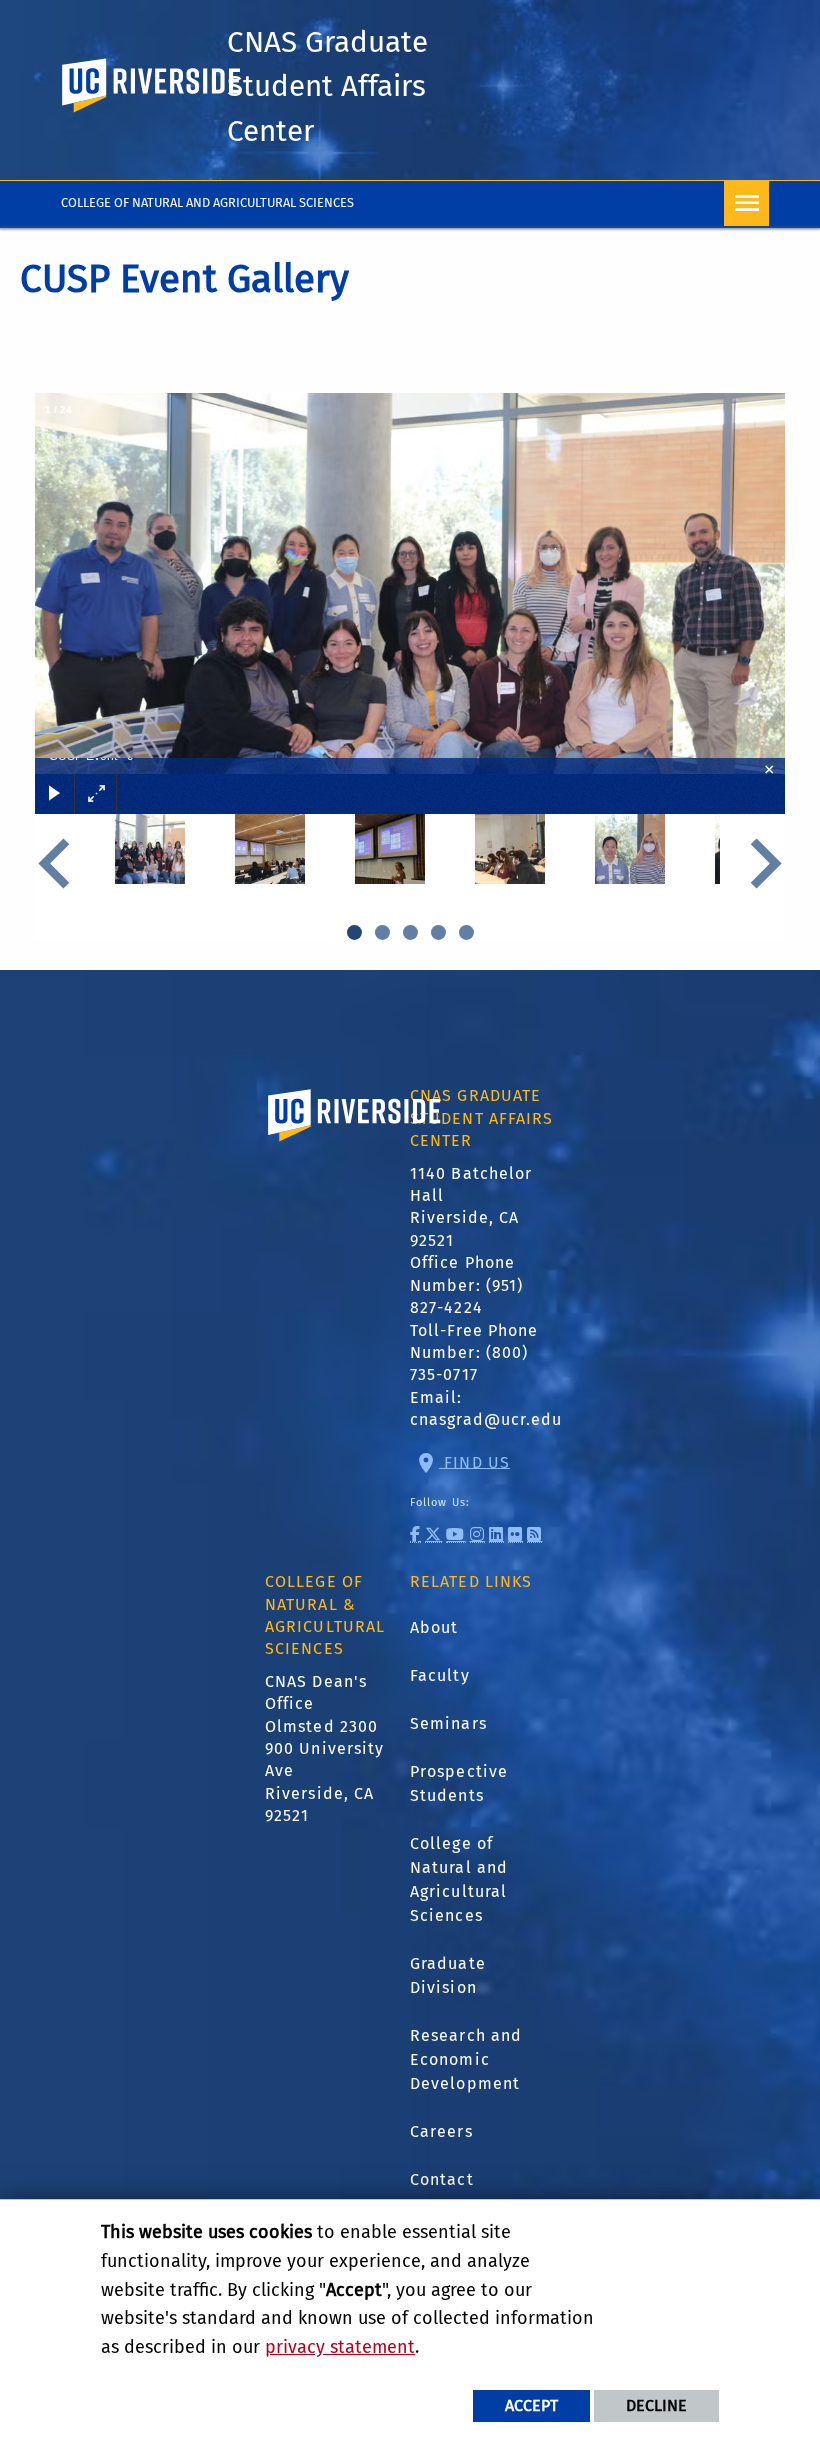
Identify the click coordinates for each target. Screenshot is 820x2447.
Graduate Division (448, 1975)
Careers (441, 2131)
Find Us (474, 1461)
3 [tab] (411, 932)
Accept (531, 2405)
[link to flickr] (515, 1534)
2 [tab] (383, 932)
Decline (656, 2405)
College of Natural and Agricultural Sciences (207, 202)
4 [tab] (439, 932)
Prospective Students (459, 1783)
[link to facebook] (415, 1534)
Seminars (448, 1723)
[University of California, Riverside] (355, 1143)
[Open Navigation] (746, 203)
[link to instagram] (477, 1534)
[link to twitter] (433, 1534)
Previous (60, 863)
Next (760, 863)
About (434, 1627)
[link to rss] (534, 1534)
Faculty (440, 1675)
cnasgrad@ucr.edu (486, 1419)
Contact (442, 2179)
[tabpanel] (150, 864)
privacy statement (340, 2347)
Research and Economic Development (466, 2059)
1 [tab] (355, 932)
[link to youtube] (455, 1534)
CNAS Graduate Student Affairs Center (327, 86)
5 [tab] (467, 932)
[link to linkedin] (496, 1534)
